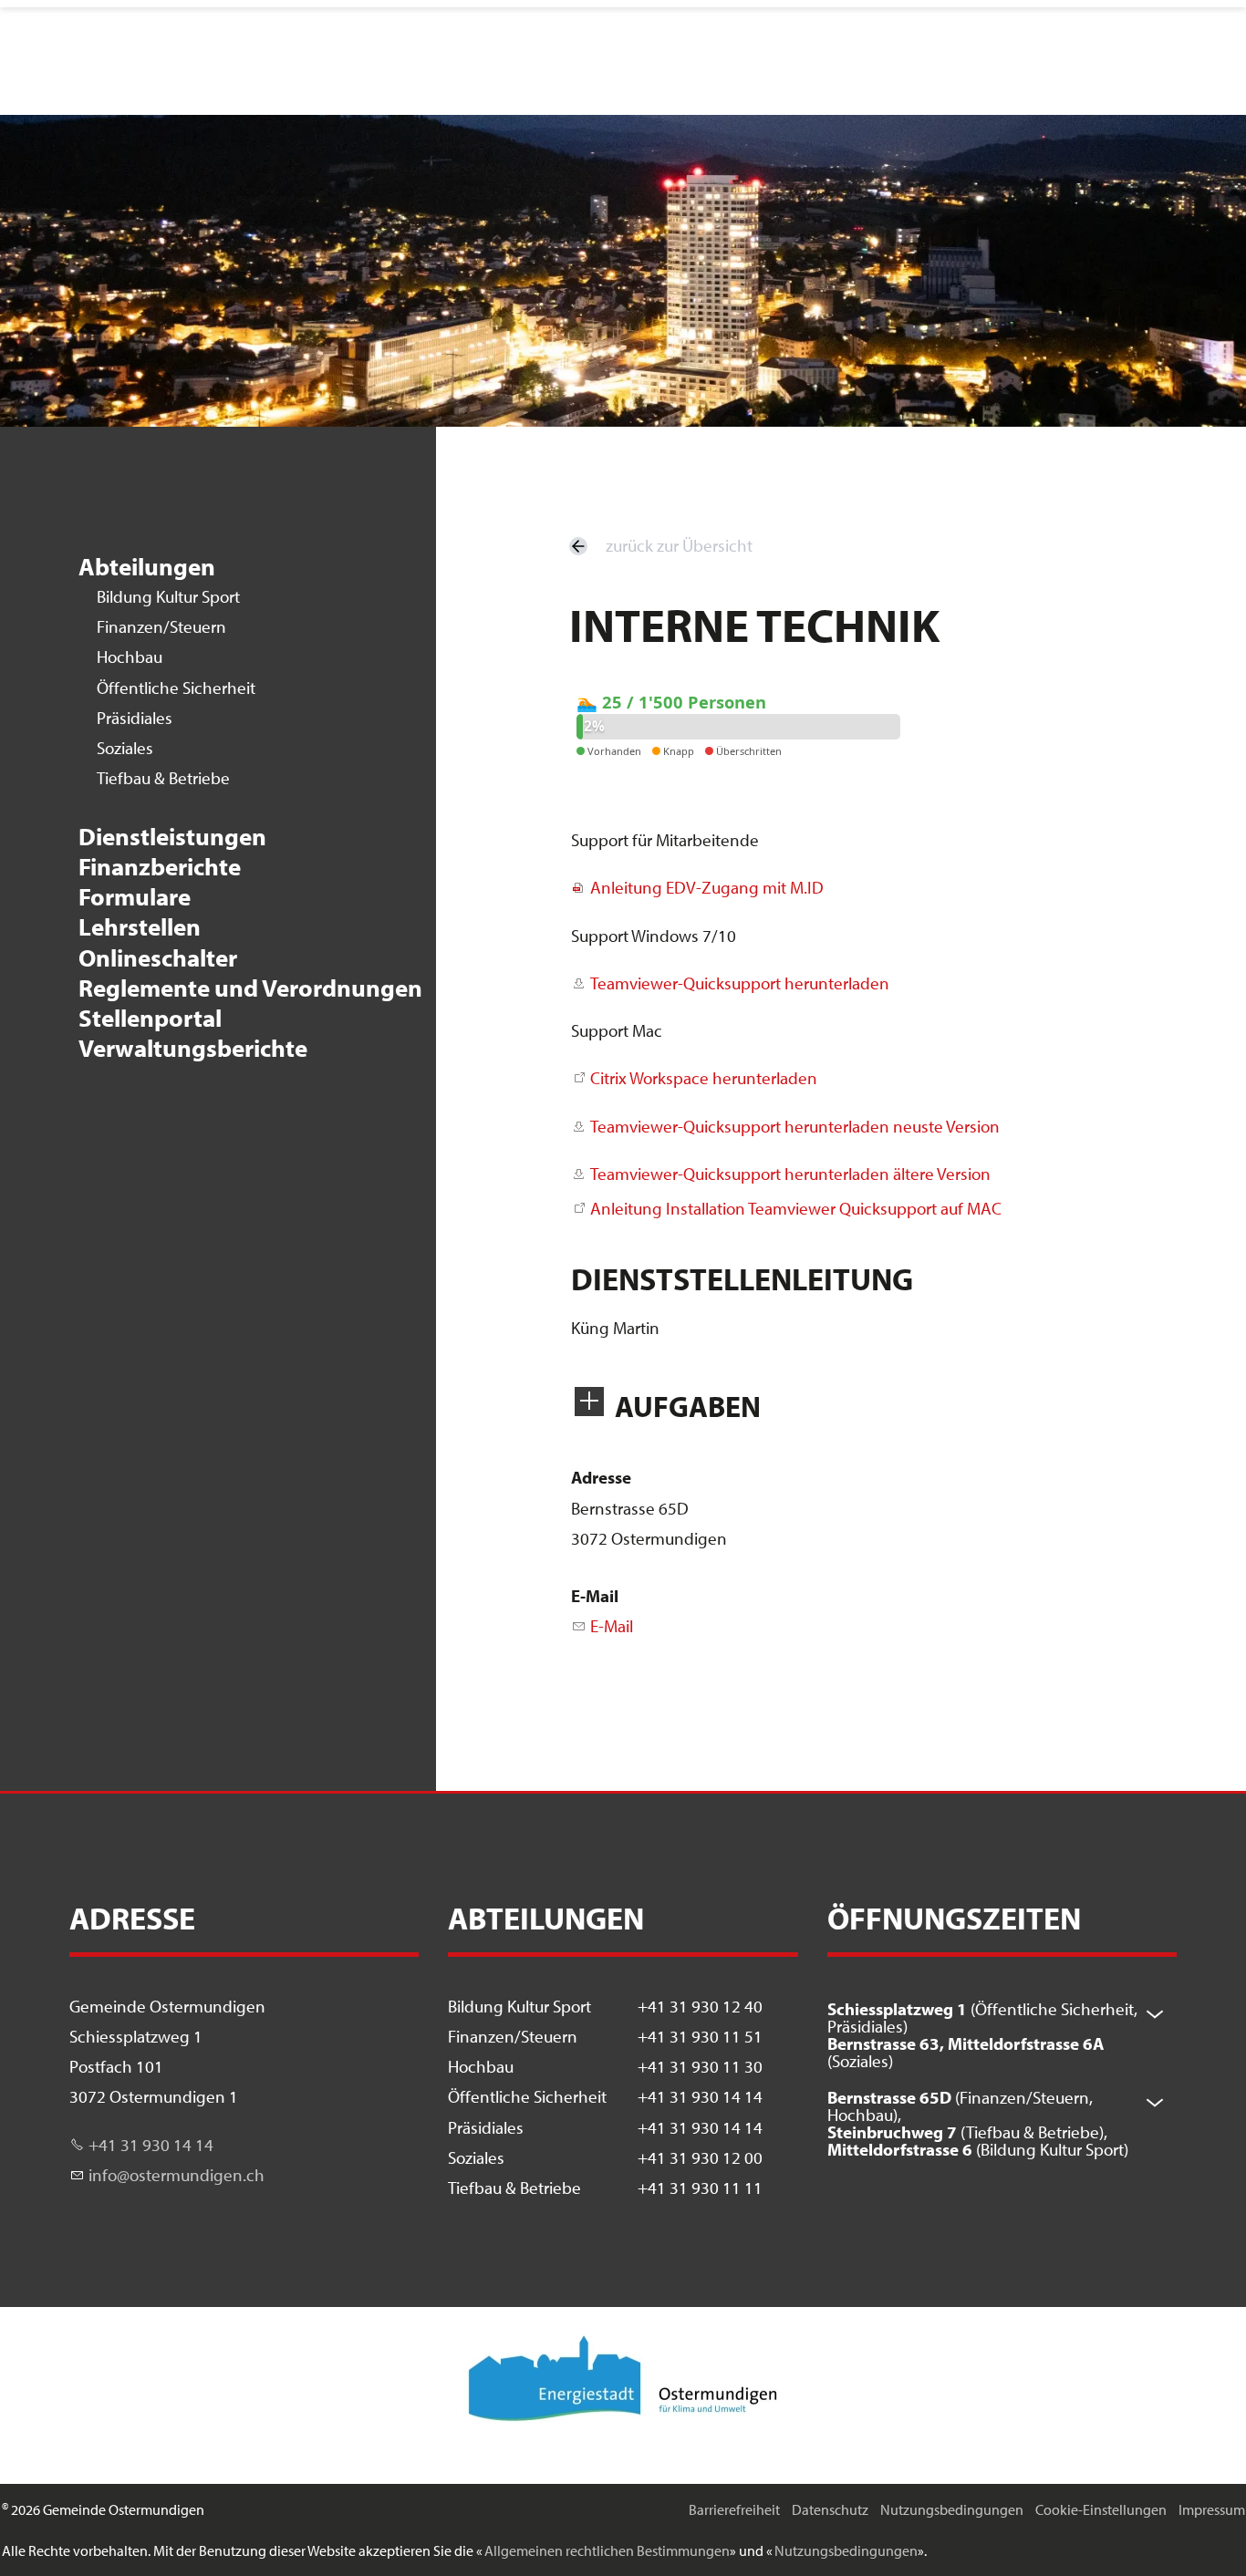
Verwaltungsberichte (193, 1048)
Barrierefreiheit (734, 2509)
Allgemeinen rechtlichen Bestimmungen (607, 2550)
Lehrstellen (140, 927)
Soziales (125, 748)
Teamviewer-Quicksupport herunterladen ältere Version (790, 1174)
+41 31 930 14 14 (151, 2145)
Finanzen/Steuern (161, 626)
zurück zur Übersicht (679, 545)
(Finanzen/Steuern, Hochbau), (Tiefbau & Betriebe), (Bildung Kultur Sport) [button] (978, 2123)
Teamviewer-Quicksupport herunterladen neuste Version (795, 1126)
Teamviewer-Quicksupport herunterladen (740, 983)
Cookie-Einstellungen (1101, 2509)
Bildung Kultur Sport (168, 596)
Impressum (1212, 2509)
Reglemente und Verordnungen (250, 988)
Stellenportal (150, 1018)
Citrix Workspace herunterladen (704, 1078)
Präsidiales (135, 718)
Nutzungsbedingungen (952, 2509)
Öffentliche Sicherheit (176, 688)
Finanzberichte (160, 867)
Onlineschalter (158, 958)
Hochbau (130, 657)
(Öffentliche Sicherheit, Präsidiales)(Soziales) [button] (982, 2035)
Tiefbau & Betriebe (163, 778)
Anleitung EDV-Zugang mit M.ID (707, 887)
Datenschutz (830, 2509)
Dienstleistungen (172, 837)
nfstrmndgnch (178, 2175)
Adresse (601, 1477)
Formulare (135, 897)
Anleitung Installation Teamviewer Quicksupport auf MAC (796, 1208)
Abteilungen (147, 567)
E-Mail (595, 1596)
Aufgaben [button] (688, 1406)
